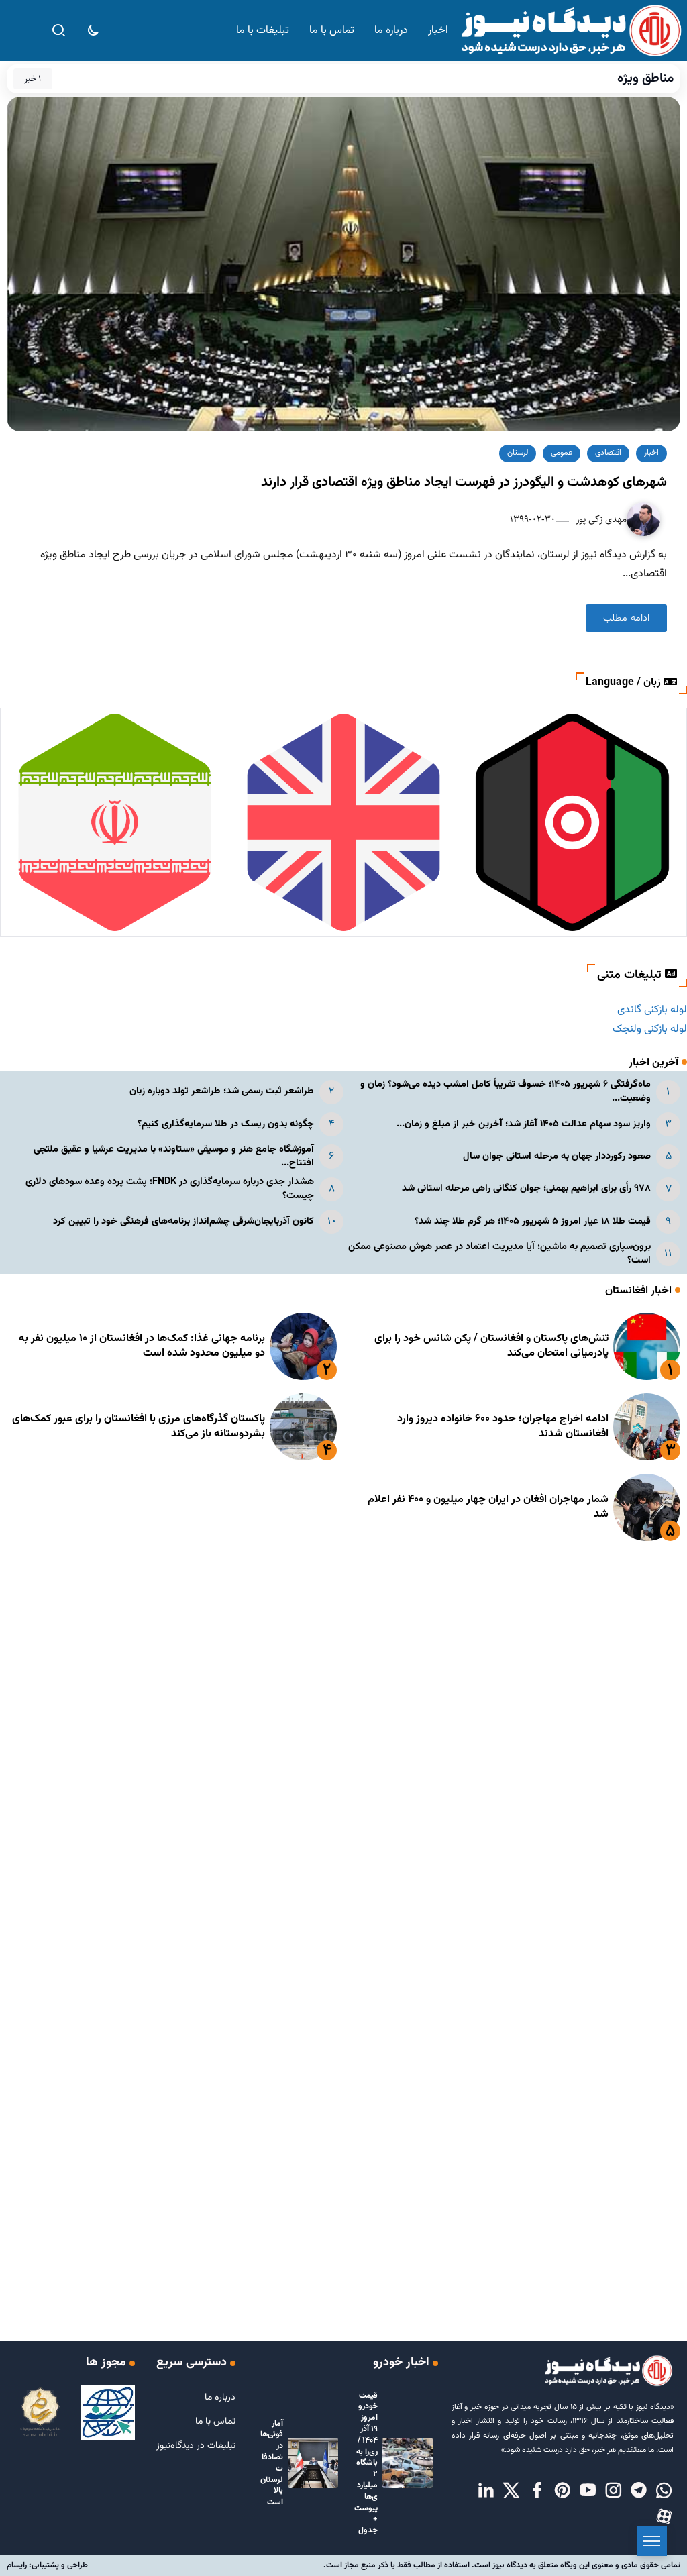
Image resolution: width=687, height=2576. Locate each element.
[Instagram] (613, 2491)
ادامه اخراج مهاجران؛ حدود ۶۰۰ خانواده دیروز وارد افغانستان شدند (503, 1427)
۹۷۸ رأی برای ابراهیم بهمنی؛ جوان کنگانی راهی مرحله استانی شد (526, 1188)
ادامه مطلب (626, 618)
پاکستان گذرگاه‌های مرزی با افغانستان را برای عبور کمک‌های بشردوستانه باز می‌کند (139, 1427)
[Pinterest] (562, 2491)
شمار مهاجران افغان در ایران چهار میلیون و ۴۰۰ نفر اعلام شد (488, 1507)
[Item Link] (647, 1346)
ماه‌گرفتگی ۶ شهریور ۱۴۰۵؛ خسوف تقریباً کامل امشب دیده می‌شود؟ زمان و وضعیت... (506, 1091)
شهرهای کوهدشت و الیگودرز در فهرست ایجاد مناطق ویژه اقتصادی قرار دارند (464, 482)
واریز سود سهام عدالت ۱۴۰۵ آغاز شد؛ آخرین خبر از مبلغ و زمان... (524, 1124)
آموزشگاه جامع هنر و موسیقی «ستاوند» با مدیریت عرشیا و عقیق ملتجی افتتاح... (174, 1156)
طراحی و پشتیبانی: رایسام (47, 2565)
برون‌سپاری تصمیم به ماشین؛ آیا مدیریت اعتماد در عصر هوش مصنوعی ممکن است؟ (499, 1253)
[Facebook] (537, 2491)
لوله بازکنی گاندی (652, 1010)
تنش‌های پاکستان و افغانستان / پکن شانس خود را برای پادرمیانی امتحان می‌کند (491, 1346)
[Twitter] (511, 2491)
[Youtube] (588, 2491)
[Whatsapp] (664, 2491)
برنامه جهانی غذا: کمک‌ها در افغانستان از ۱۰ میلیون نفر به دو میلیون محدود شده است (142, 1346)
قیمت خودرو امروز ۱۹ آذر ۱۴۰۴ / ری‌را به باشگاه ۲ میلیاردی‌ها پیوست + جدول (366, 2463)
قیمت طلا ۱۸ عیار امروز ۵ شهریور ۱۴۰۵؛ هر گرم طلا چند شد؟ (533, 1221)
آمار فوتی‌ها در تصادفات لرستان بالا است (272, 2463)
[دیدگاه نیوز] (570, 31)
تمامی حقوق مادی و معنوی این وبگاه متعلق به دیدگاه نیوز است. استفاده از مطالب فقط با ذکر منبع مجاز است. (502, 2565)
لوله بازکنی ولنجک (650, 1029)
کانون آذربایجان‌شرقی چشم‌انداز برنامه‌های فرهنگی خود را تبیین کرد (183, 1221)
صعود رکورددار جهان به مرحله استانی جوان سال (557, 1156)
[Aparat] (664, 2517)
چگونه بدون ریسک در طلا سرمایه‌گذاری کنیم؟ (226, 1124)
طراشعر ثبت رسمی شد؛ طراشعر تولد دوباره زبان (222, 1091)
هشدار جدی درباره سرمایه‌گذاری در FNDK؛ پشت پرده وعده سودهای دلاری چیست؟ (170, 1188)
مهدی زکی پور (600, 519)
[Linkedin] (486, 2491)
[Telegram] (639, 2491)
